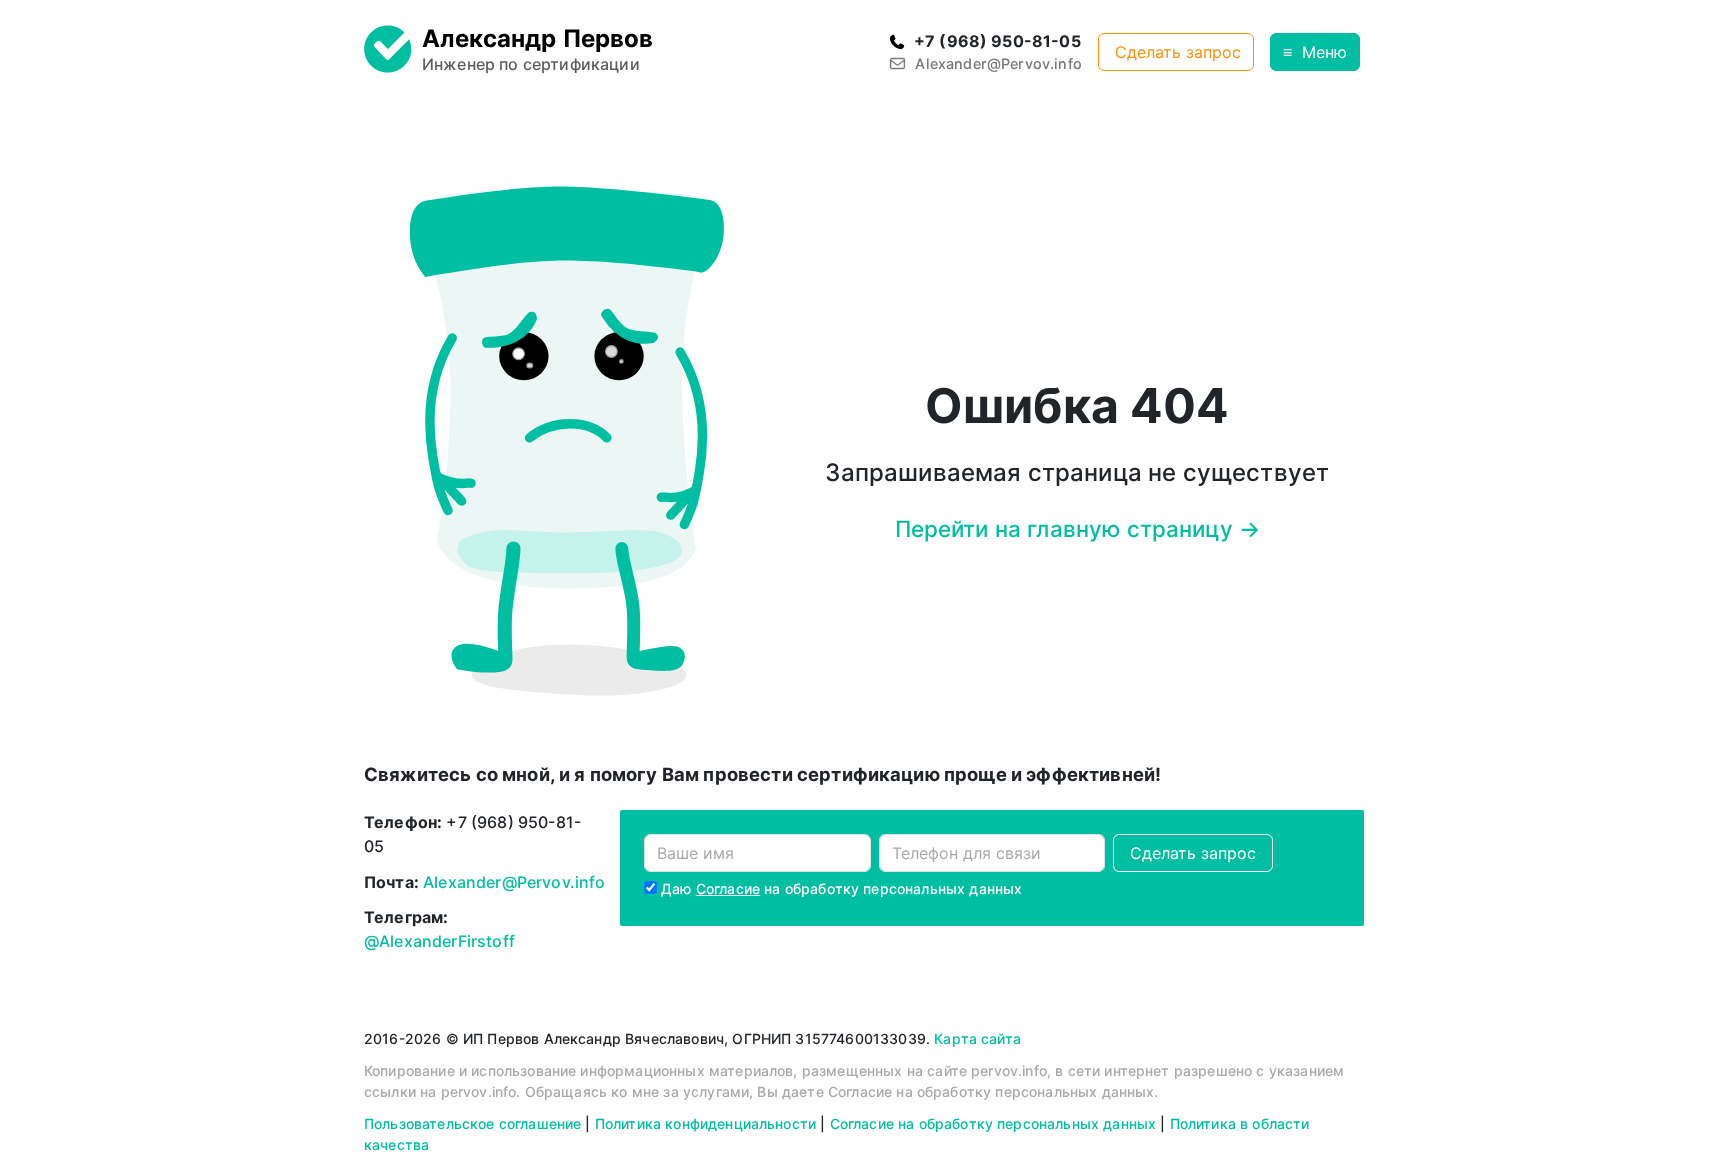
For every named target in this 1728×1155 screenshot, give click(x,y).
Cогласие (728, 888)
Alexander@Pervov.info (514, 882)
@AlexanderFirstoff (439, 941)
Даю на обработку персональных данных (841, 888)
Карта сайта (977, 1038)
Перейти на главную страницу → (1078, 528)
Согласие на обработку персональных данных (993, 1123)
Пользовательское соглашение (472, 1123)
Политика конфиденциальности (705, 1123)
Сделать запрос (1178, 52)
